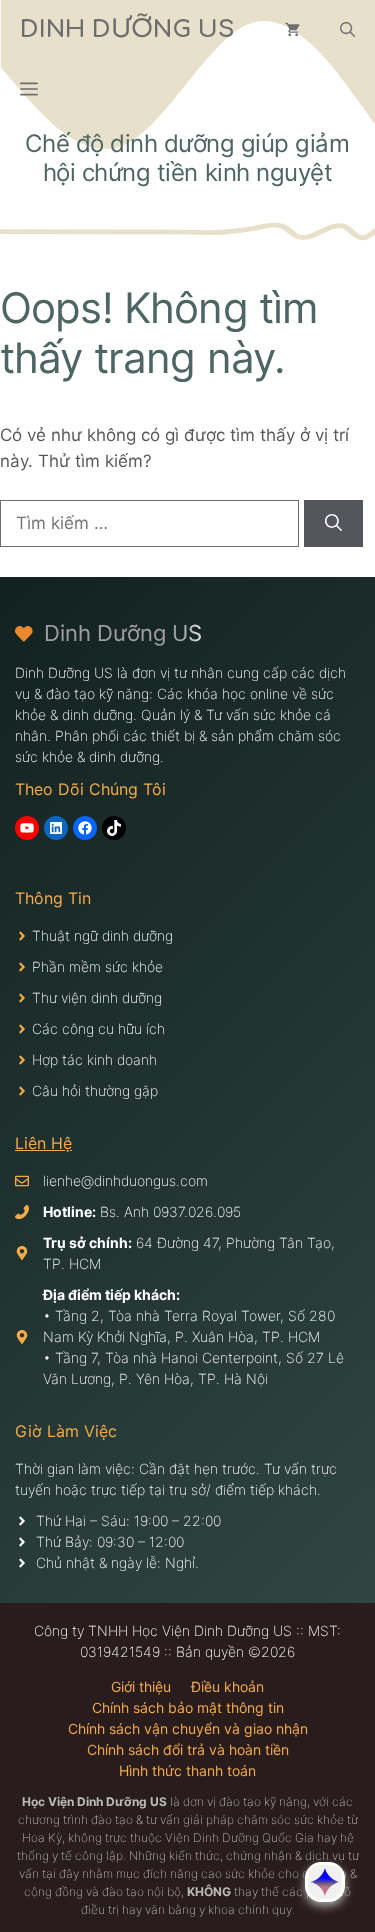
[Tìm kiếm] (333, 524)
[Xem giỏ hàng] (292, 30)
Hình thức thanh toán (187, 1770)
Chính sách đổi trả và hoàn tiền (188, 1749)
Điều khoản (227, 1686)
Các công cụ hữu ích (98, 1028)
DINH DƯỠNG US (127, 29)
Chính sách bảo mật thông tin (188, 1707)
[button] (347, 30)
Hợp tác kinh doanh (94, 1059)
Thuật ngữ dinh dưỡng (102, 935)
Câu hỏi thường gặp (95, 1090)
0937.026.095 (197, 1211)
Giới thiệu (141, 1686)
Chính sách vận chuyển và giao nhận (188, 1728)
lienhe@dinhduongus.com (125, 1180)
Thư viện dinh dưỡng (97, 997)
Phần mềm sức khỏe (97, 966)
